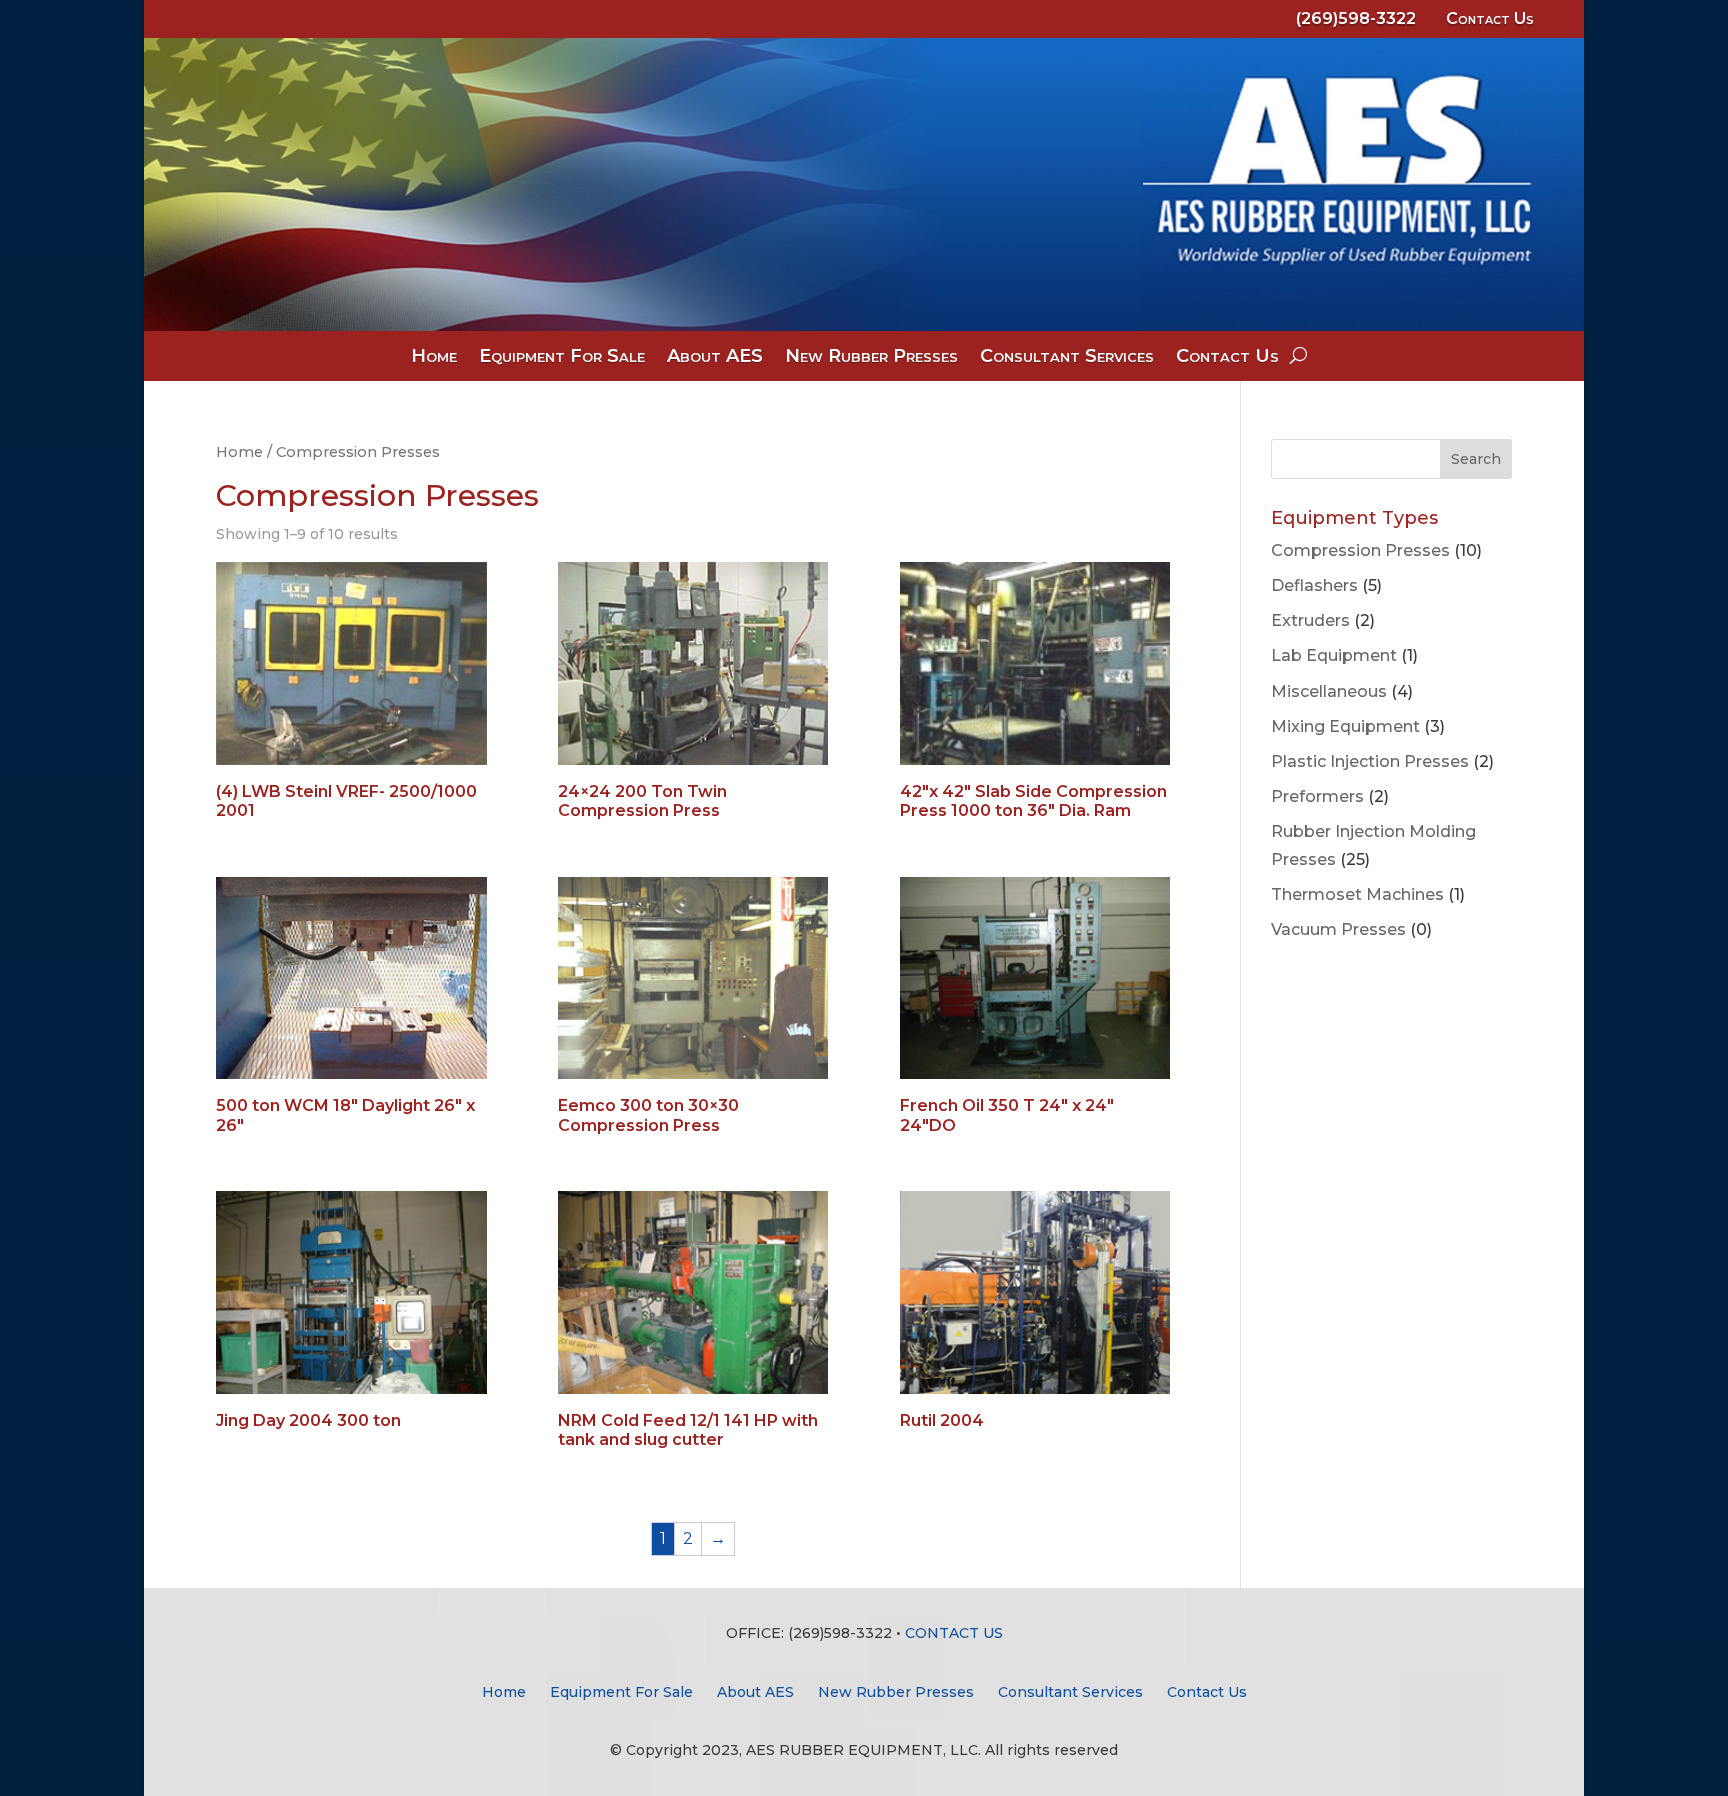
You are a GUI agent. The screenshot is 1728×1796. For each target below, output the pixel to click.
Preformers (1317, 796)
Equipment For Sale (562, 358)
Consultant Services (1067, 358)
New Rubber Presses (871, 358)
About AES (715, 358)
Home (434, 358)
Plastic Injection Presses (1370, 761)
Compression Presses (1360, 550)
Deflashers (1314, 585)
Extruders (1310, 620)
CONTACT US (954, 1633)
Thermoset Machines (1357, 894)
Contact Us (1490, 18)
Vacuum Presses (1338, 929)
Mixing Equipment (1345, 726)
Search (1476, 459)
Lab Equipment (1334, 655)
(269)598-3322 (1356, 18)
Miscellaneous (1329, 691)
